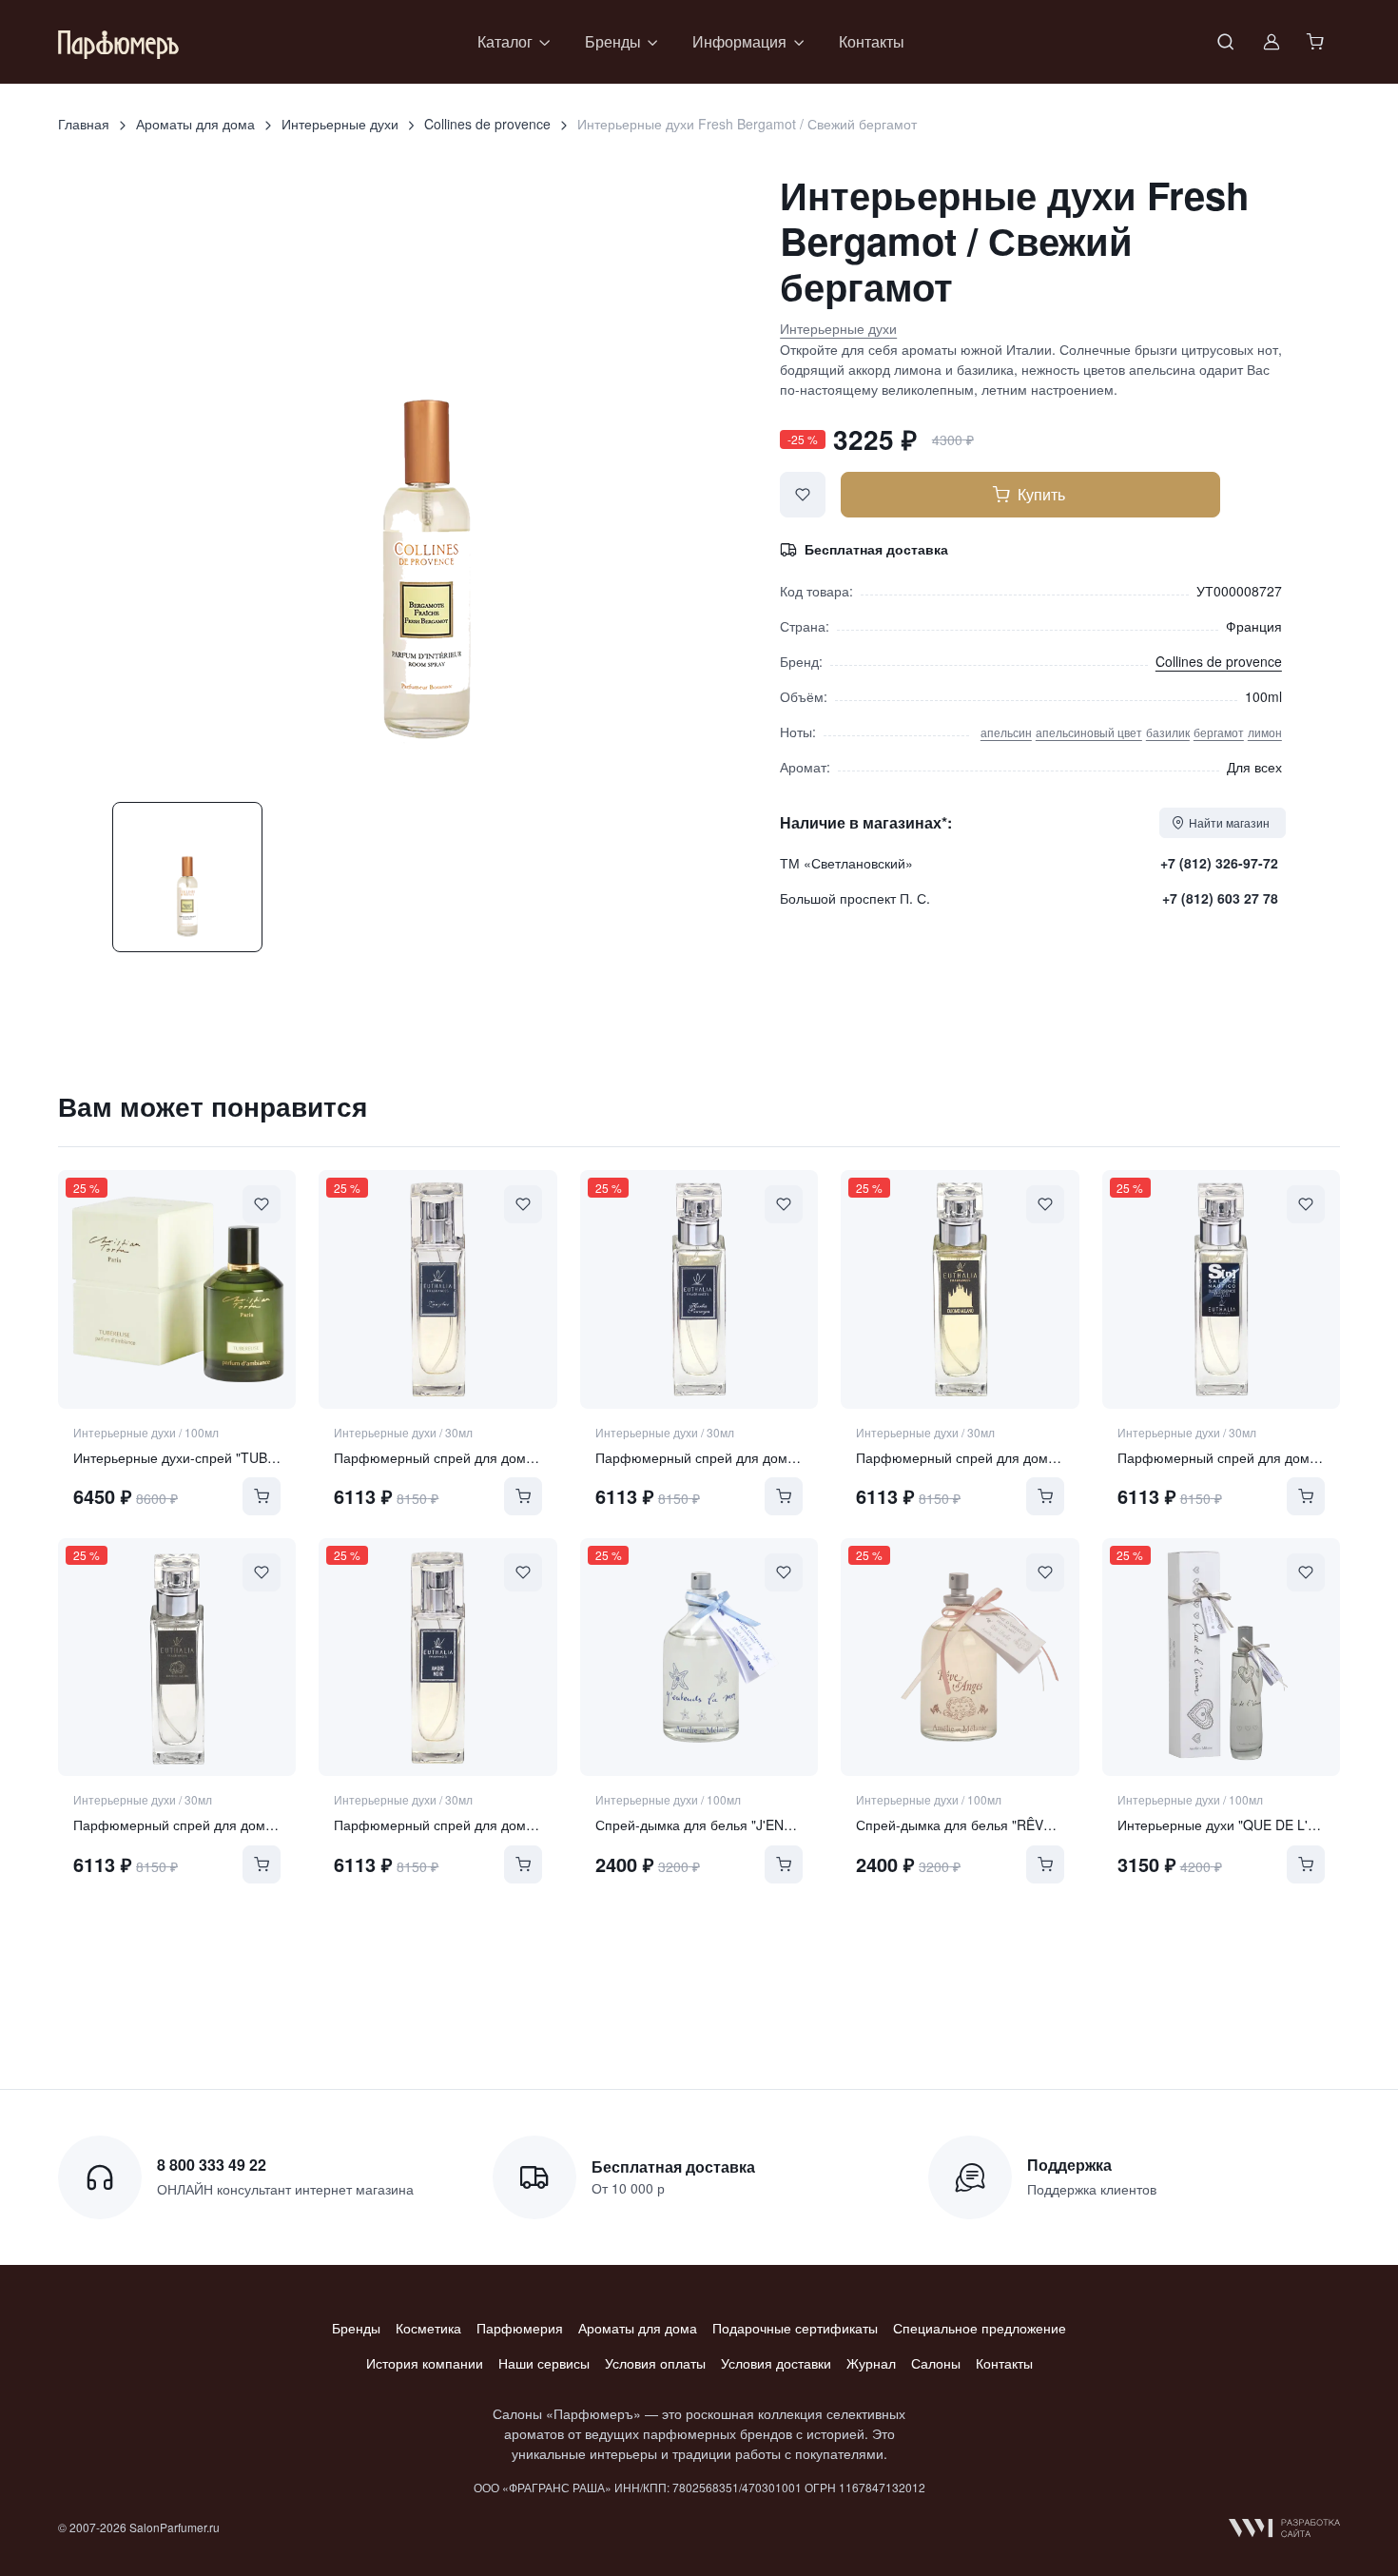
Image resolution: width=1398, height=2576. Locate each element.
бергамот (1219, 732)
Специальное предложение (980, 2328)
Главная (84, 124)
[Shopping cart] (1317, 42)
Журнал (871, 2363)
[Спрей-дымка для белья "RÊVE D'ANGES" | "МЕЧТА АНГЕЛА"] (960, 1657)
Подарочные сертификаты (795, 2328)
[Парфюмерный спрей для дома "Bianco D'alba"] (177, 1657)
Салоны (936, 2363)
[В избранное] (803, 495)
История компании (425, 2363)
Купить (1041, 494)
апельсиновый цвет (1089, 732)
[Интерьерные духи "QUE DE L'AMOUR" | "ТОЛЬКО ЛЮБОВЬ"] (1221, 1657)
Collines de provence (487, 124)
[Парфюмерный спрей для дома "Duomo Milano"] (960, 1289)
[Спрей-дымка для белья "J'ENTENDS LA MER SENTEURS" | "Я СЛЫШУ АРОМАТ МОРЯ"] (699, 1657)
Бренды (356, 2328)
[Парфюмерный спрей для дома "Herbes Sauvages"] (699, 1289)
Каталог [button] (505, 41)
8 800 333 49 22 (212, 2165)
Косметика (428, 2328)
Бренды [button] (613, 41)
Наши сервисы (544, 2363)
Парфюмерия (520, 2328)
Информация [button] (739, 41)
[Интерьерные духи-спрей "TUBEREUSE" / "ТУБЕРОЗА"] (177, 1289)
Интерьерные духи (340, 124)
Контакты (872, 41)
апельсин (1006, 732)
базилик (1168, 732)
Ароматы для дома (195, 124)
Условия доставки (776, 2363)
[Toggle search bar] (1226, 42)
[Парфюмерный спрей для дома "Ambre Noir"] (437, 1657)
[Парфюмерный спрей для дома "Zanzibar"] (437, 1289)
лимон (1265, 732)
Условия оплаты (655, 2363)
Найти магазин (1229, 822)
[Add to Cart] (262, 1496)
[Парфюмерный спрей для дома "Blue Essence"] (1221, 1289)
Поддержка (1069, 2165)
